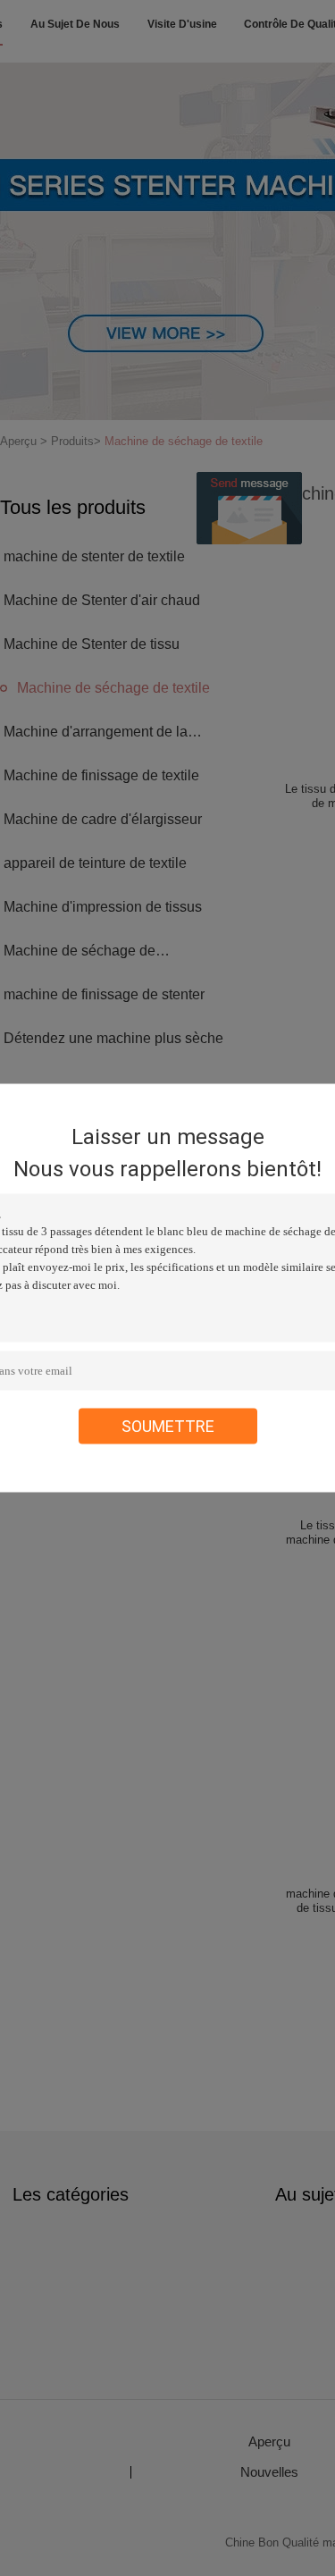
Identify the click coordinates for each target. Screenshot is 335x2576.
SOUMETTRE (168, 1426)
